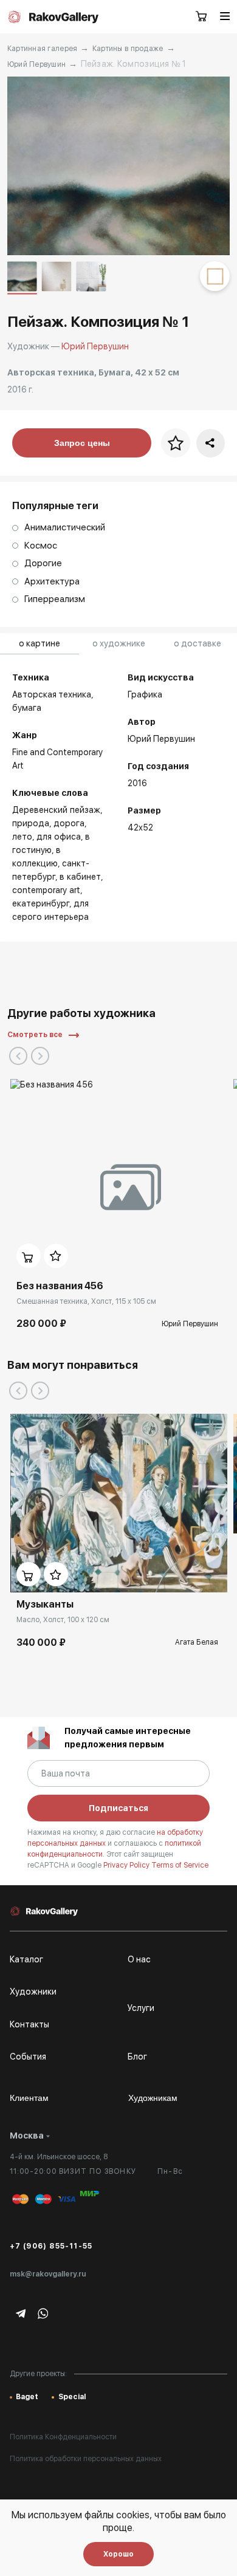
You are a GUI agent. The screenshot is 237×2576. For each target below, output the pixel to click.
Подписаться (118, 1808)
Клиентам (29, 2098)
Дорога (69, 823)
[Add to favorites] (56, 1256)
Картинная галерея (43, 49)
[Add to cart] (29, 1256)
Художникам (153, 2098)
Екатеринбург (41, 903)
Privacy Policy (127, 1865)
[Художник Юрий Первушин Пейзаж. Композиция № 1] (119, 166)
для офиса (59, 837)
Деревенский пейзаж (56, 810)
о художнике (119, 643)
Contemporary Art (46, 890)
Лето (22, 837)
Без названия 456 (60, 1286)
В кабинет (80, 877)
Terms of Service (180, 1865)
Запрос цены (82, 443)
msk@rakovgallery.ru (48, 2274)
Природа (31, 823)
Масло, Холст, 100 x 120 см (63, 1620)
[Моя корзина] (202, 17)
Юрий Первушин (37, 64)
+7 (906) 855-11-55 (51, 2246)
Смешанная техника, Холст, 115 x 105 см (86, 1301)
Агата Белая (197, 1642)
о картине (39, 643)
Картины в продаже (128, 49)
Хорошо (118, 2554)
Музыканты (45, 1604)
